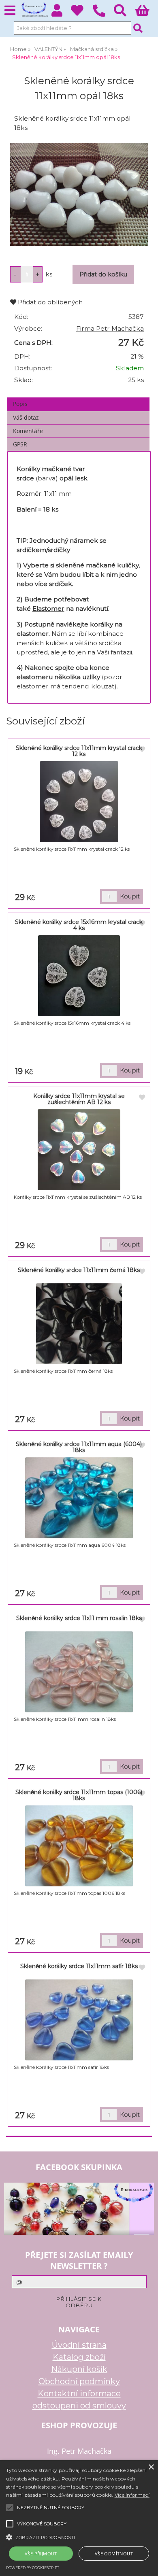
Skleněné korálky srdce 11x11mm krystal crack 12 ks (79, 751)
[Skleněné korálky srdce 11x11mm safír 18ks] (79, 2020)
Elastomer (48, 608)
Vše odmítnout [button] (114, 2554)
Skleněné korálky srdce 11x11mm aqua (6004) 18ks (79, 1447)
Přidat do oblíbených (49, 302)
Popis (20, 404)
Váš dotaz (26, 417)
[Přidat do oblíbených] (142, 750)
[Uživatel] (82, 13)
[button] (79, 2537)
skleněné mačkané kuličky (97, 565)
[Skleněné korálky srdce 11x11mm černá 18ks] (79, 1324)
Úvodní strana (79, 2345)
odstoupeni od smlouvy (79, 2406)
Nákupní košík (79, 2369)
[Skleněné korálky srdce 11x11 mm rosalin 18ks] (79, 1672)
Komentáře (28, 431)
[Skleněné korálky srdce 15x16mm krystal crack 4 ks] (79, 976)
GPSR (20, 444)
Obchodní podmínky (79, 2381)
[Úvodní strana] (34, 10)
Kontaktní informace (79, 2393)
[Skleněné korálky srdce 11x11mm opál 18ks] (79, 194)
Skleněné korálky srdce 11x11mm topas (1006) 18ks (79, 1795)
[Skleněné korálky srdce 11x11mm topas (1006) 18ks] (79, 1846)
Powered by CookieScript (33, 2568)
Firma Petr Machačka (110, 328)
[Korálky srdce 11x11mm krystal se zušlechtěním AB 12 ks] (79, 1150)
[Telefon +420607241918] (103, 17)
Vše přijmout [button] (41, 2554)
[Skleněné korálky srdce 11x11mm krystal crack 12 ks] (79, 802)
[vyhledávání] (125, 13)
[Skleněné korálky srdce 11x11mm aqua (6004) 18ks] (79, 1498)
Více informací (132, 2495)
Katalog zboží (79, 2357)
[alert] (79, 2518)
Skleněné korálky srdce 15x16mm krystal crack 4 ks (79, 925)
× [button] (151, 2467)
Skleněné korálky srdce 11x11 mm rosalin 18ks (79, 1618)
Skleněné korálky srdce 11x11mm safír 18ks (79, 1966)
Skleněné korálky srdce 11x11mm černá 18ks (79, 1270)
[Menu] (10, 11)
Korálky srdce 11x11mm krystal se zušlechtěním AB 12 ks (79, 1099)
